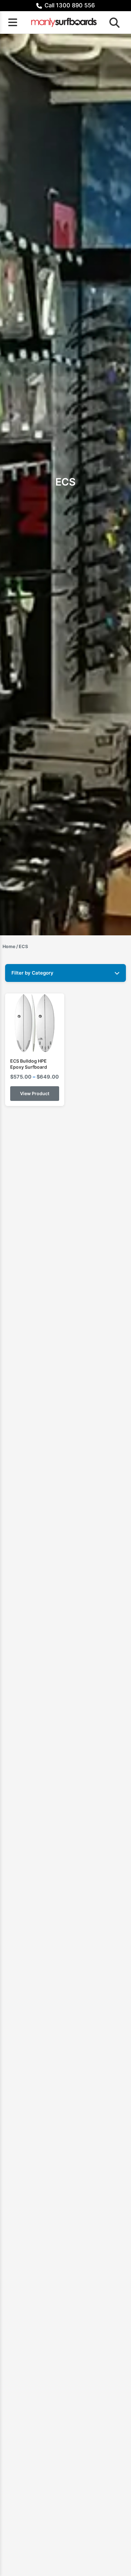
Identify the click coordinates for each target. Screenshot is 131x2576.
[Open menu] (13, 22)
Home (9, 946)
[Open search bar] (113, 22)
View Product (35, 1093)
